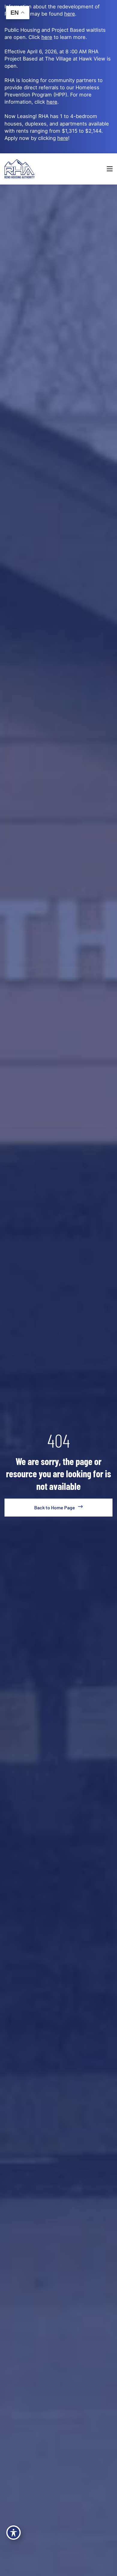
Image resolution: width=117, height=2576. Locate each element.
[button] (98, 169)
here (52, 102)
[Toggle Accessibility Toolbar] (13, 2533)
